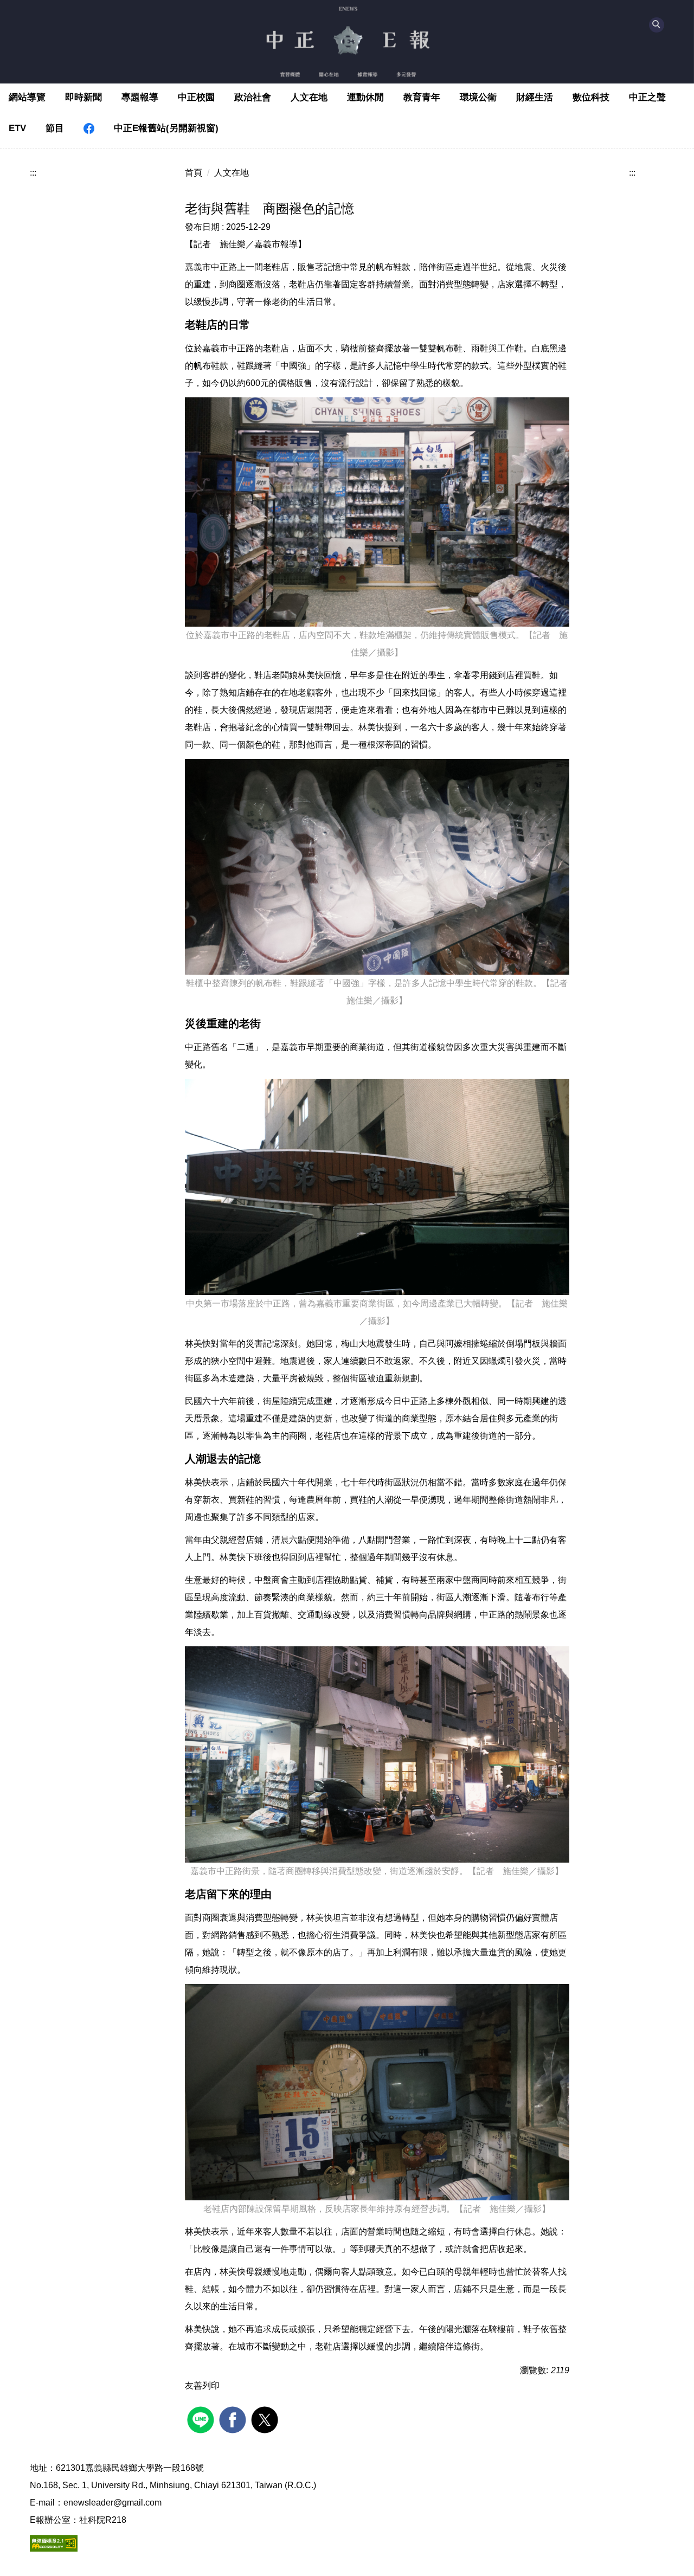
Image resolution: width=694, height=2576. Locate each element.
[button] (657, 25)
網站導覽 (27, 97)
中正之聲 (647, 97)
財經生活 (535, 97)
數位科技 (591, 97)
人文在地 (309, 97)
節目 (55, 128)
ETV (17, 128)
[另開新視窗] (89, 129)
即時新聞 (83, 97)
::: (33, 173)
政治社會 (253, 97)
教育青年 (422, 97)
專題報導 (140, 97)
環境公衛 (478, 97)
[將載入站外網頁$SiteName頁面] (202, 2419)
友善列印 (202, 2385)
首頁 (194, 173)
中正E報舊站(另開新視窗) (166, 128)
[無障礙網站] (54, 2543)
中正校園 (196, 97)
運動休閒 (365, 97)
